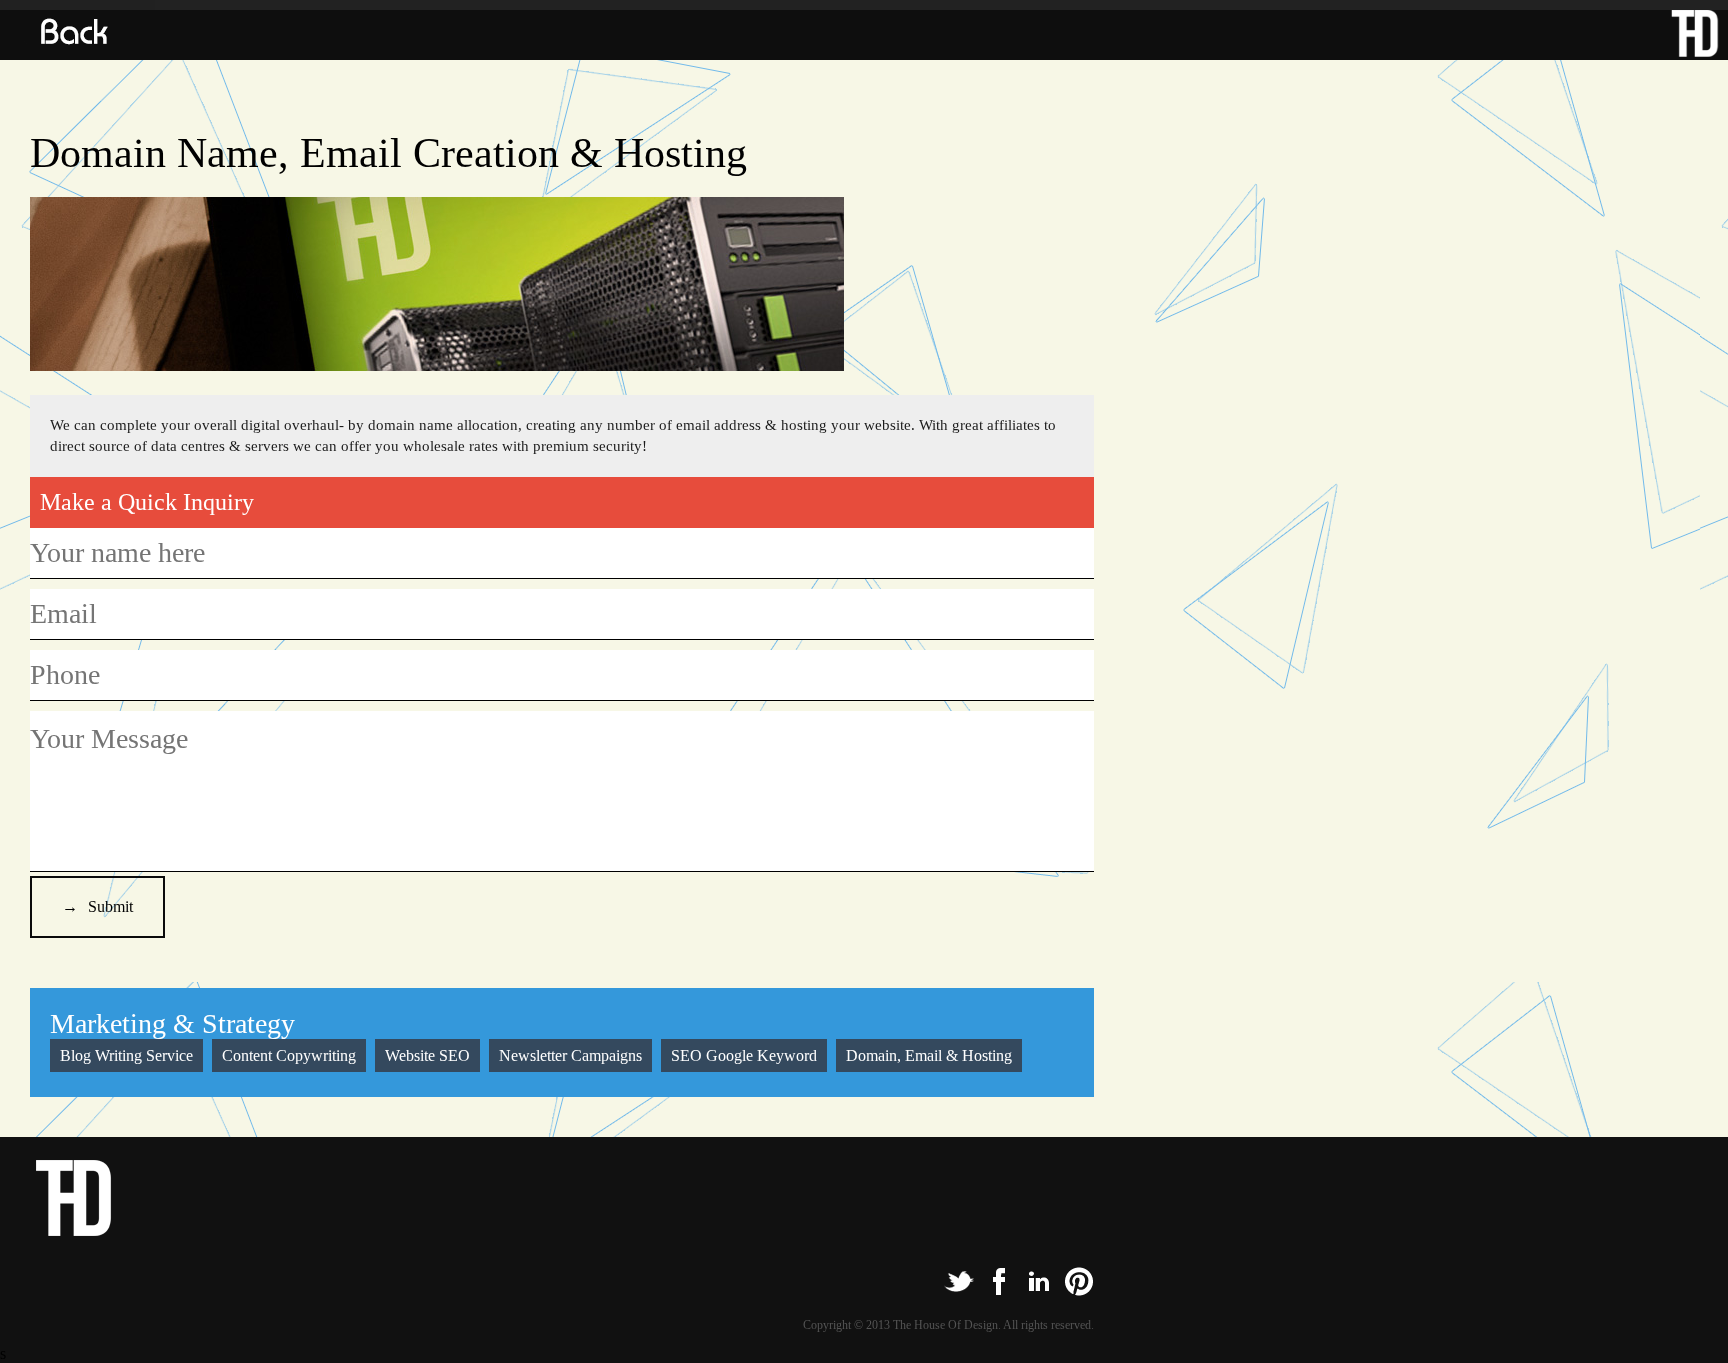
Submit (110, 906)
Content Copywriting (289, 1055)
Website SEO (427, 1055)
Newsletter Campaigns (570, 1055)
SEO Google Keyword (744, 1055)
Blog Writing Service (126, 1055)
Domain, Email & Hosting (929, 1055)
